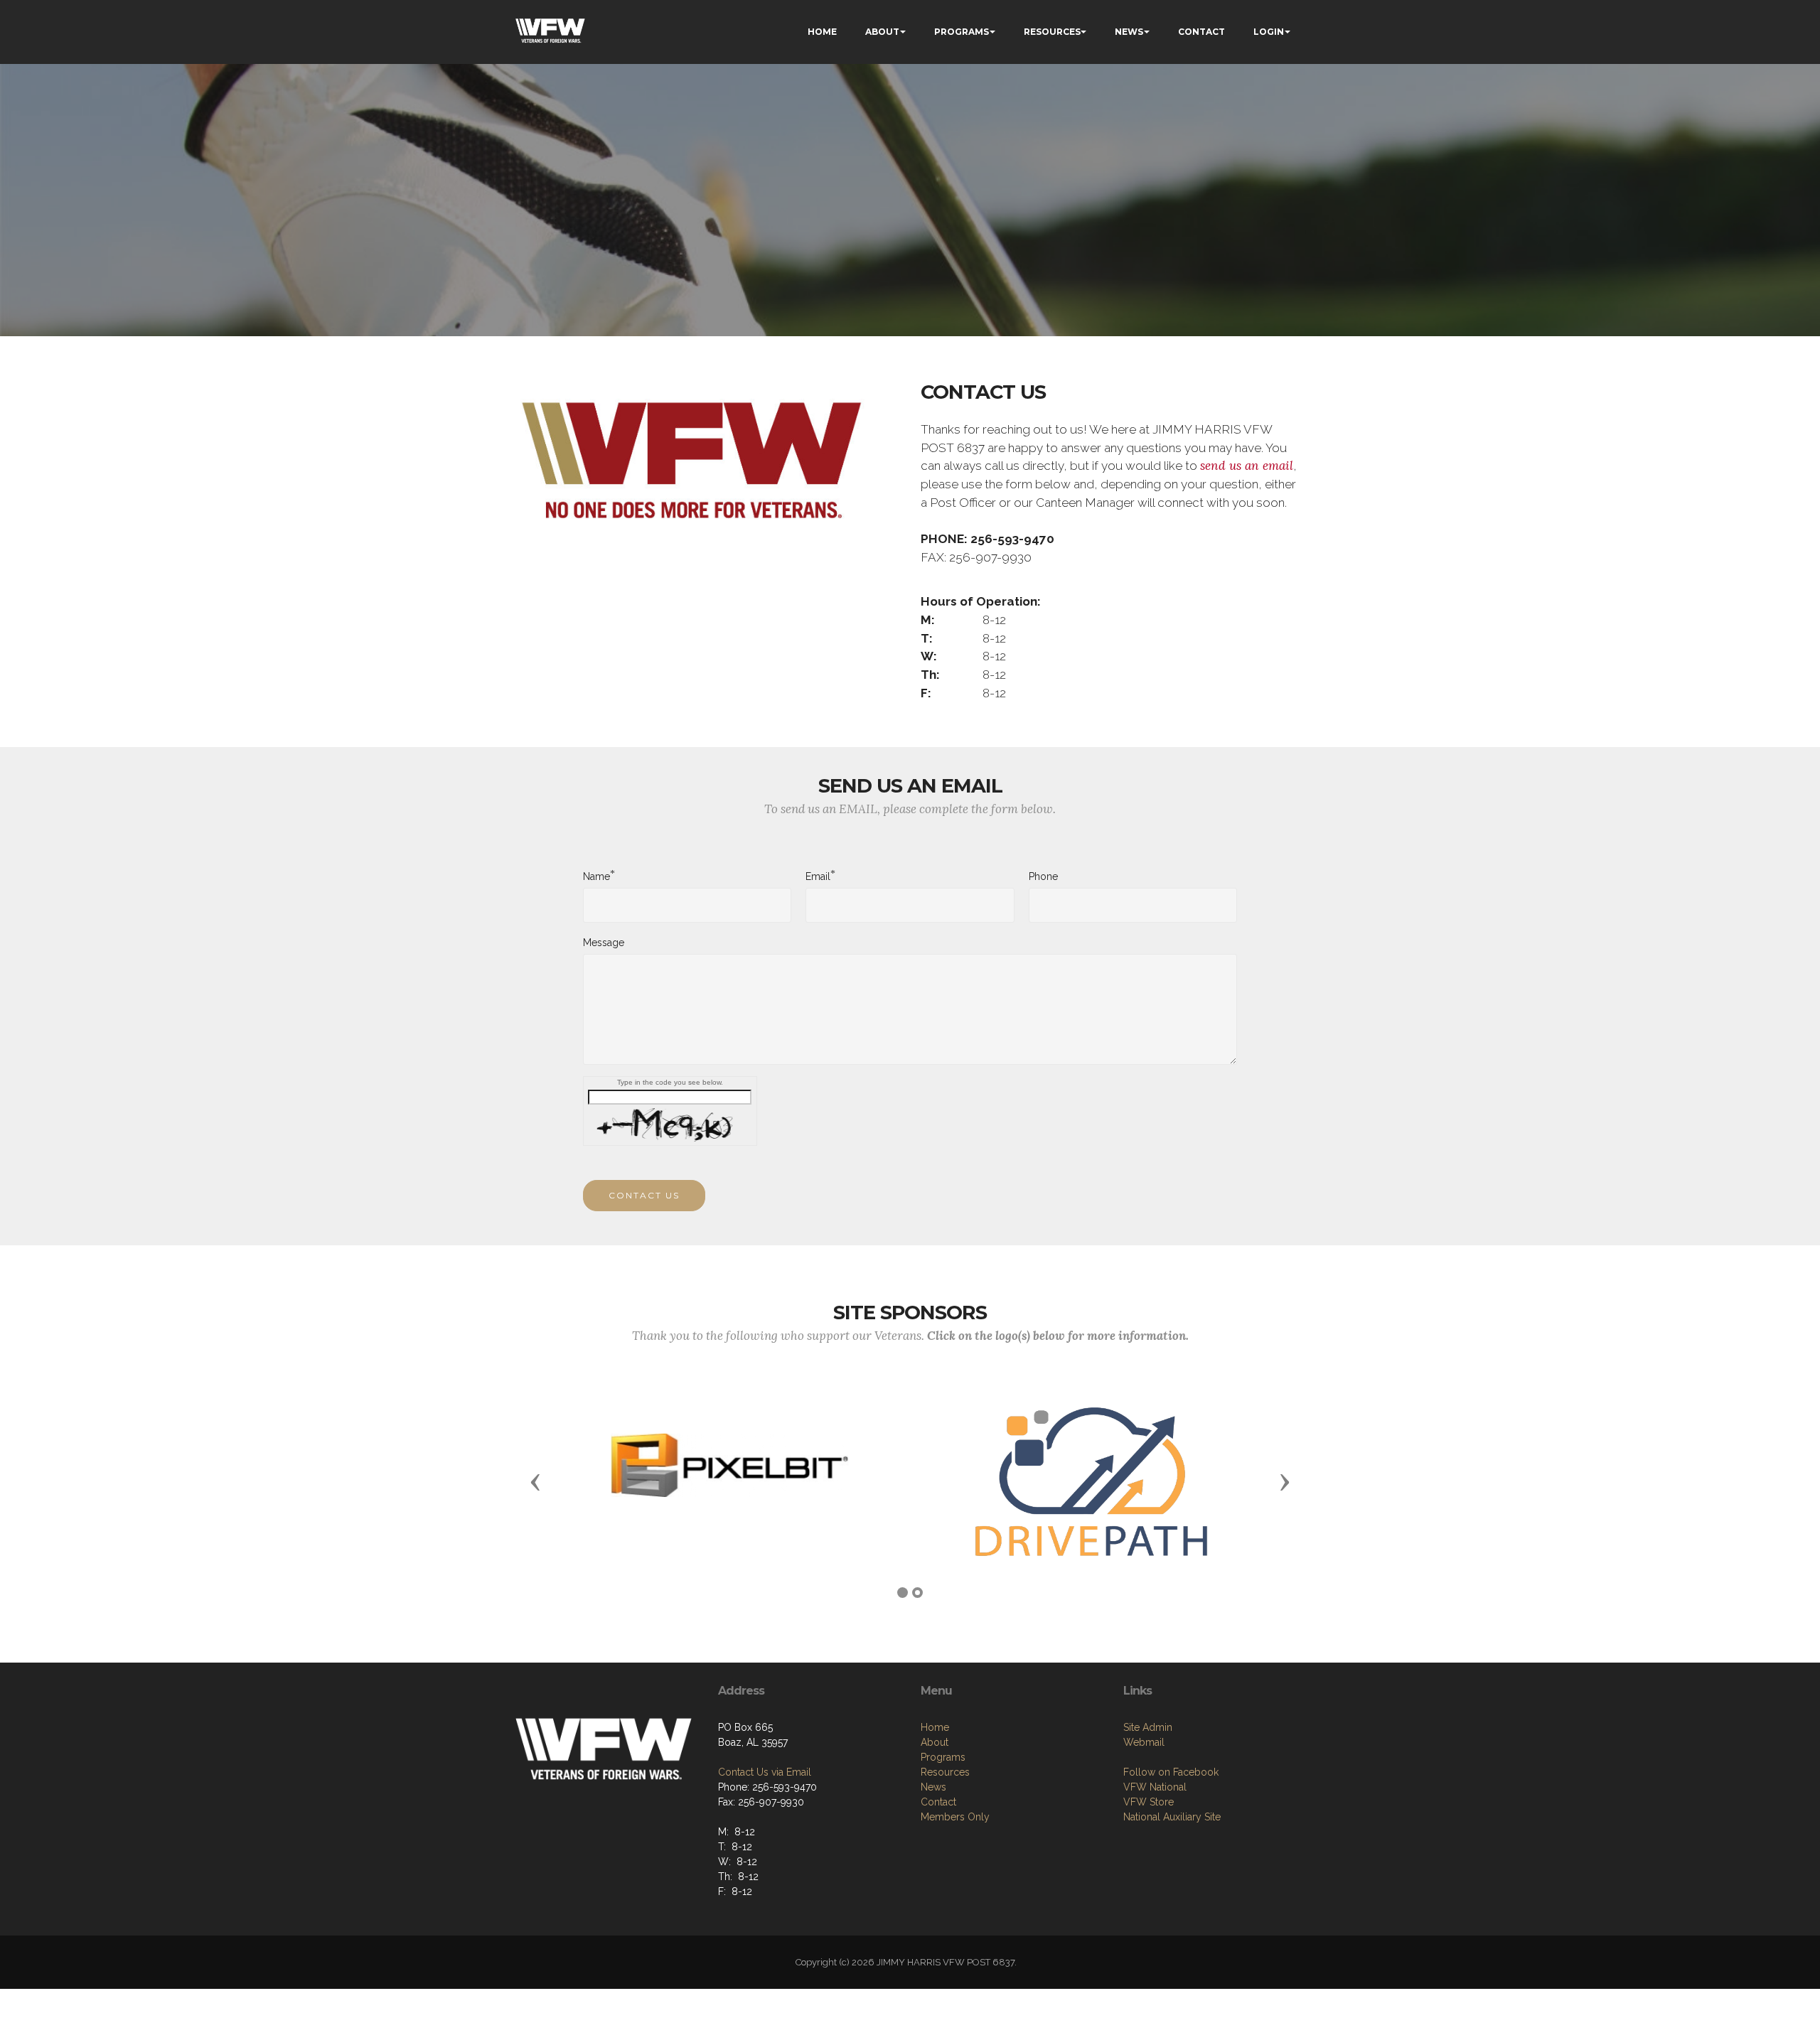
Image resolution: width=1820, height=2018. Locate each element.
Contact (938, 1802)
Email (818, 876)
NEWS (1129, 32)
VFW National (1155, 1787)
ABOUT (882, 32)
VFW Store (1149, 1802)
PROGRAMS (962, 32)
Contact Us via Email (765, 1772)
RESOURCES (1052, 32)
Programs (943, 1757)
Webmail (1144, 1742)
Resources (945, 1772)
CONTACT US (644, 1195)
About (935, 1742)
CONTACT (1201, 32)
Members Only (955, 1817)
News (933, 1787)
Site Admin (1148, 1727)
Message (604, 943)
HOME (822, 32)
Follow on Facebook (1171, 1772)
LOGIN (1269, 32)
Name (596, 876)
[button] (535, 1481)
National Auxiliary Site (1172, 1817)
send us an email (1247, 466)
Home (935, 1727)
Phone (1043, 876)
